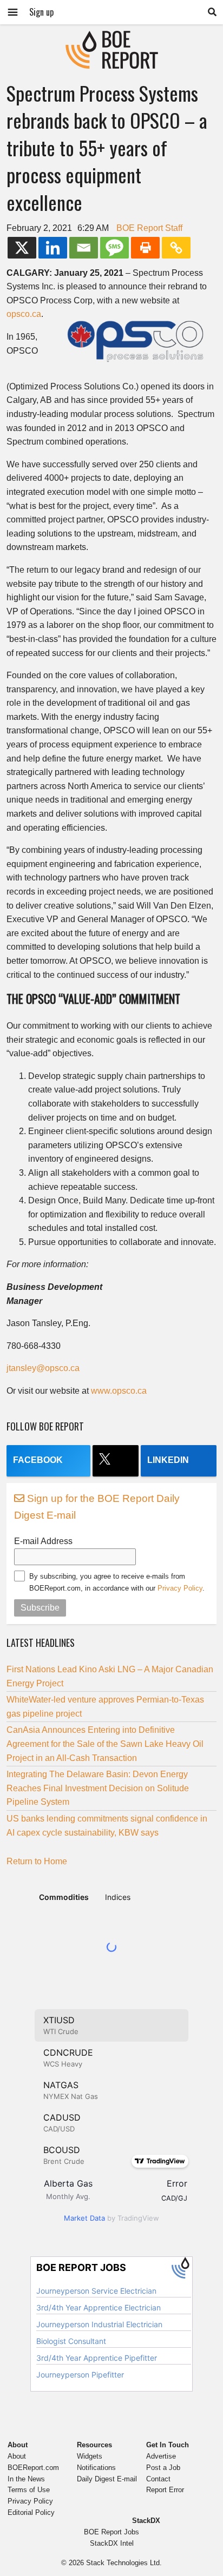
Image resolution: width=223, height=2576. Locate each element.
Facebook (38, 1460)
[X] (22, 248)
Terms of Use (29, 2490)
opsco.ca (24, 314)
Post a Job (163, 2468)
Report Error (165, 2490)
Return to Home (37, 1861)
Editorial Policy (31, 2512)
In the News (26, 2479)
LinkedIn (168, 1460)
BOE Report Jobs (111, 2532)
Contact (158, 2479)
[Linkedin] (53, 248)
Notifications (96, 2468)
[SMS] (114, 248)
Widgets (90, 2456)
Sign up (41, 12)
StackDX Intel (112, 2543)
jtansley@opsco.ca (43, 1368)
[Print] (145, 248)
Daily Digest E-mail (107, 2479)
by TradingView (111, 2218)
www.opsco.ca (119, 1391)
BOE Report (111, 38)
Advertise (161, 2456)
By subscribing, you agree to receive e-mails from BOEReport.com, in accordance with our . (117, 1582)
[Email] (84, 248)
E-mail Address (43, 1541)
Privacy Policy (180, 1588)
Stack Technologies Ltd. (124, 2563)
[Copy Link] (176, 248)
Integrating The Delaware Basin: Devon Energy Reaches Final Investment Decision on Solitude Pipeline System (98, 1788)
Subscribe (40, 1608)
